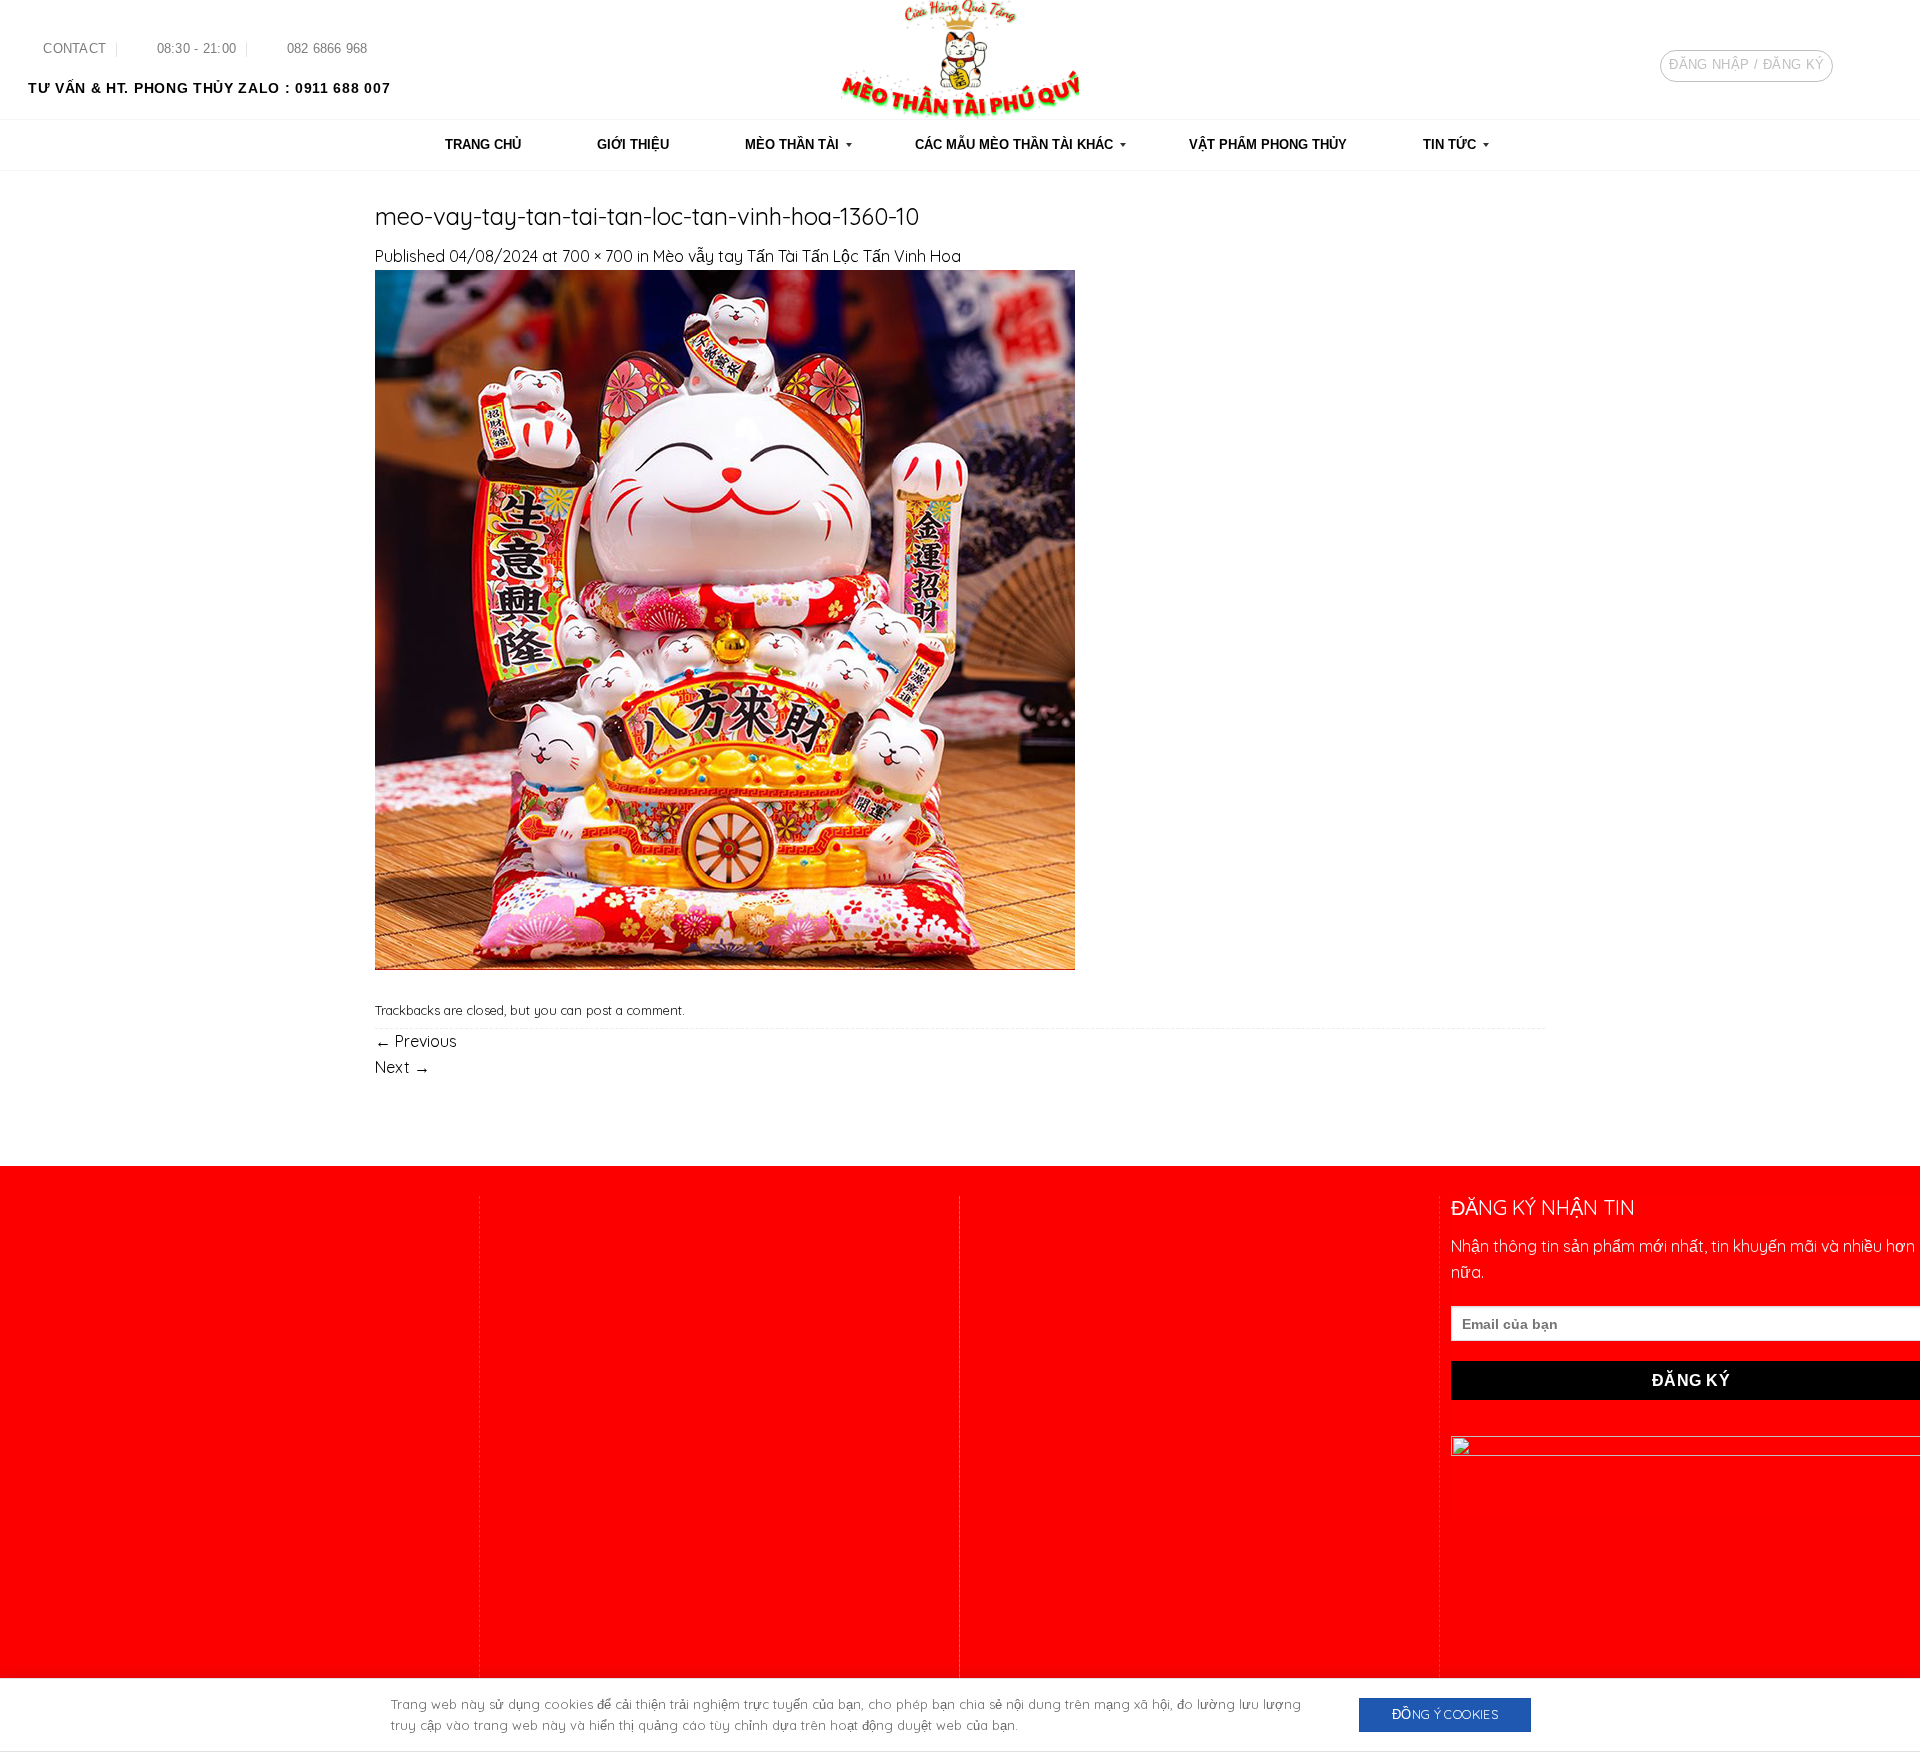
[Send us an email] (1877, 145)
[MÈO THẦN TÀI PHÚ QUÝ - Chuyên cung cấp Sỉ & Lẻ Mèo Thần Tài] (960, 59)
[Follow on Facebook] (1821, 145)
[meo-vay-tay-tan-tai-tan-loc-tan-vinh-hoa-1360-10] (725, 618)
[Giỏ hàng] (1883, 65)
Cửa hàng (1004, 1603)
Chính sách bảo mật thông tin (1075, 1417)
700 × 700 (597, 256)
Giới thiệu (1001, 1566)
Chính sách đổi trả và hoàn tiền (1080, 1380)
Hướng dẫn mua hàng (1048, 1267)
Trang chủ (1004, 1528)
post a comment (634, 1010)
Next (402, 1067)
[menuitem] (483, 145)
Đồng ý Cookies (1445, 1714)
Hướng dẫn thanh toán (1052, 1305)
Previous (416, 1041)
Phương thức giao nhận (1054, 1342)
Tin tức (992, 1641)
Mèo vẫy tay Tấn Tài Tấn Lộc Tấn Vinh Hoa (807, 256)
